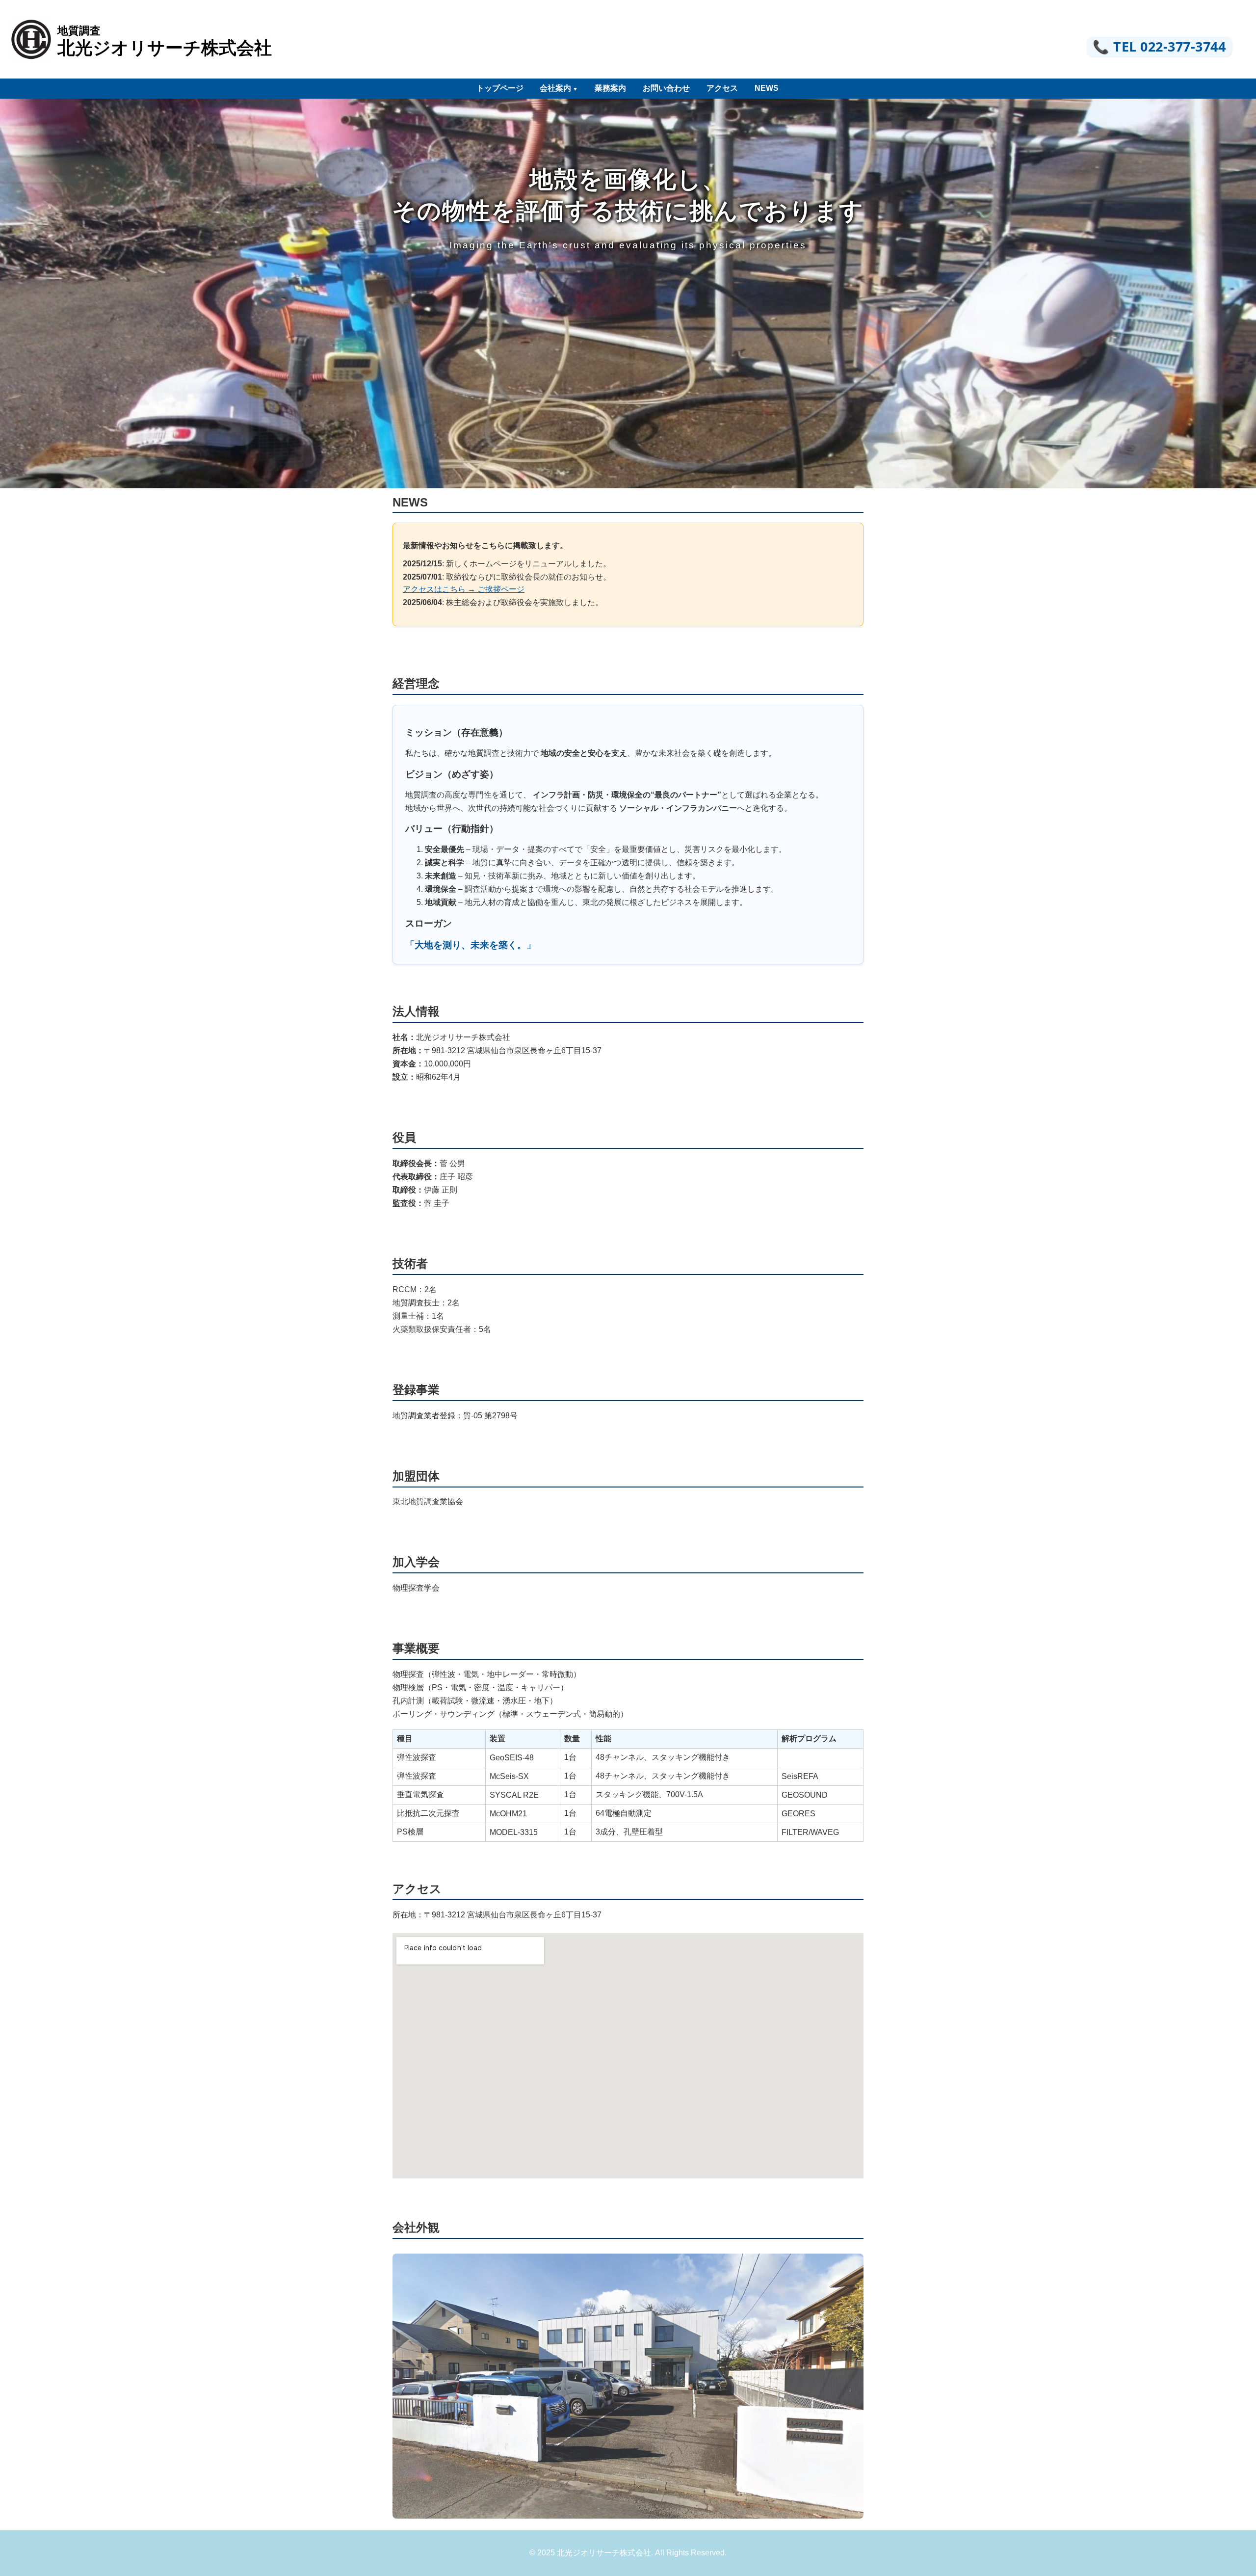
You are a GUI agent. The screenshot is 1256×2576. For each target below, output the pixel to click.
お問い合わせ (666, 88)
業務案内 (610, 88)
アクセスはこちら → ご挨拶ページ (464, 589)
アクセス (722, 88)
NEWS (767, 88)
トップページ (500, 88)
